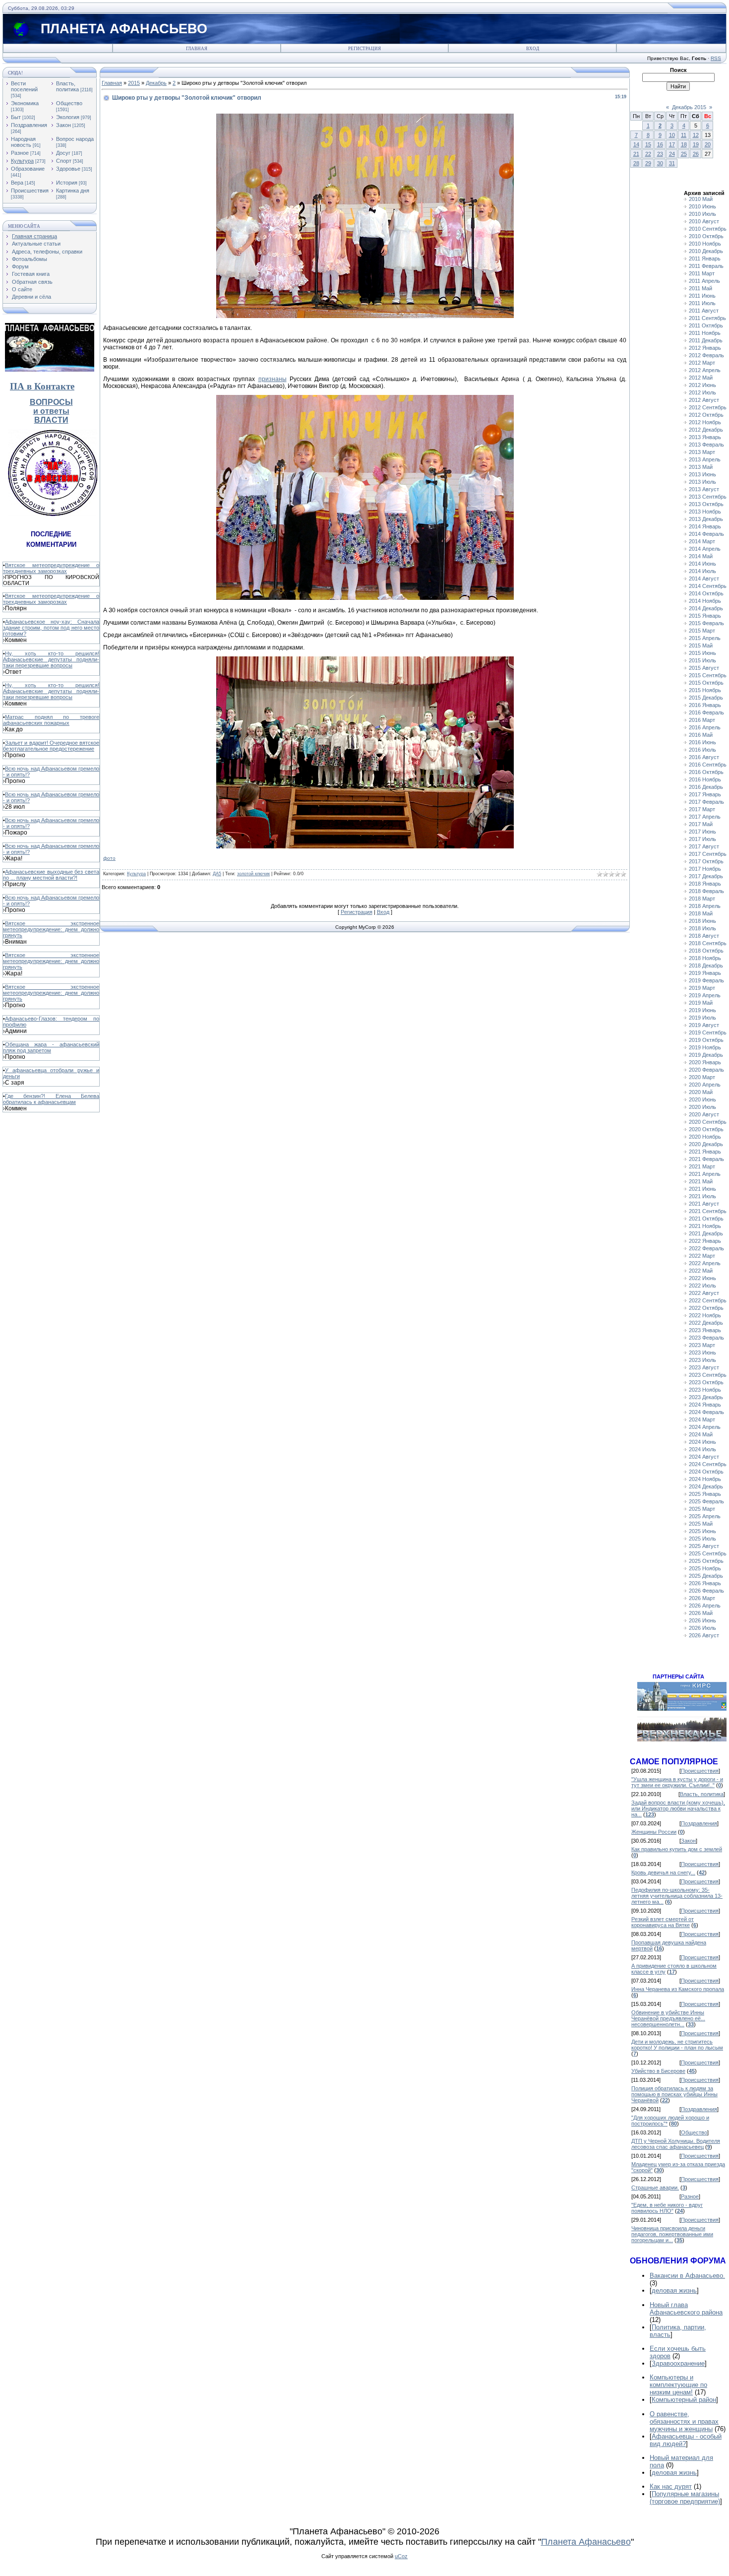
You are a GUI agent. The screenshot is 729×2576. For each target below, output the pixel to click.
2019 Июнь (702, 1010)
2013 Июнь (702, 474)
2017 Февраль (706, 802)
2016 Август (704, 757)
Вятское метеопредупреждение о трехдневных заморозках (51, 568)
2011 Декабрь (706, 340)
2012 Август (704, 400)
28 (636, 163)
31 (672, 163)
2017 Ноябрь (705, 869)
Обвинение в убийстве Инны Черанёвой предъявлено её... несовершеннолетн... (668, 2018)
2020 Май (701, 1092)
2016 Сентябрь (708, 765)
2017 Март (702, 809)
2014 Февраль (706, 534)
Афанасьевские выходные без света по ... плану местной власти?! (51, 875)
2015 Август (704, 668)
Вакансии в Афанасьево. (687, 2276)
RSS (716, 58)
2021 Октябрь (706, 1219)
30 (660, 163)
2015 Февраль (706, 623)
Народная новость (23, 142)
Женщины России (654, 1832)
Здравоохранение (678, 2363)
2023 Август (704, 1367)
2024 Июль (702, 1449)
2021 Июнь (702, 1189)
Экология (68, 117)
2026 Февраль (706, 1591)
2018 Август (704, 936)
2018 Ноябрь (705, 958)
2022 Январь (705, 1241)
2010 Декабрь (706, 251)
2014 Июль (702, 571)
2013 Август (704, 489)
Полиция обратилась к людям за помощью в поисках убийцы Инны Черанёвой (674, 2094)
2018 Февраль (706, 891)
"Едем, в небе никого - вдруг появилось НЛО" (667, 2208)
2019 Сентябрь (708, 1032)
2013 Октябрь (706, 504)
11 (684, 135)
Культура (22, 161)
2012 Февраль (706, 355)
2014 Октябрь (706, 593)
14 (636, 144)
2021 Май (701, 1181)
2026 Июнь (702, 1620)
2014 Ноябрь (705, 601)
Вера (17, 183)
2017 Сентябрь (708, 854)
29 (648, 163)
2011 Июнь (702, 296)
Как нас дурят (671, 2486)
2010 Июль (702, 214)
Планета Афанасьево (586, 2542)
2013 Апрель (705, 459)
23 (660, 154)
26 (696, 154)
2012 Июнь (702, 385)
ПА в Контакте (42, 386)
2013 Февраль (706, 445)
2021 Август (704, 1204)
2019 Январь (705, 973)
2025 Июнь (702, 1531)
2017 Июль (702, 839)
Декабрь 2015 (689, 107)
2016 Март (702, 720)
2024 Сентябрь (708, 1464)
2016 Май (701, 735)
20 (708, 144)
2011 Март (702, 273)
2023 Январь (705, 1330)
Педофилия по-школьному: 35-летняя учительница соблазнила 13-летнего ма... (677, 1896)
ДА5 (217, 874)
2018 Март (702, 899)
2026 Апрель (705, 1606)
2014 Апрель (705, 549)
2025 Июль (702, 1539)
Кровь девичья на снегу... (663, 1872)
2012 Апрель (705, 370)
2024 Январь (705, 1405)
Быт (16, 117)
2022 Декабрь (706, 1323)
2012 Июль (702, 392)
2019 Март (702, 988)
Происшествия (30, 191)
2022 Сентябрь (708, 1300)
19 (696, 144)
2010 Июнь (702, 206)
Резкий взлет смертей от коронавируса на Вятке (663, 1922)
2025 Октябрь (706, 1561)
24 (672, 154)
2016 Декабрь (706, 787)
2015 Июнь (702, 653)
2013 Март (702, 452)
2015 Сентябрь (708, 675)
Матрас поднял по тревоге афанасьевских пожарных (51, 720)
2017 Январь (705, 794)
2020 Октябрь (706, 1129)
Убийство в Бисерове (658, 2071)
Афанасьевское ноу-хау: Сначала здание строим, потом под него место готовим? (51, 628)
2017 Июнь (702, 832)
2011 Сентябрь (707, 318)
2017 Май (701, 824)
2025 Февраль (706, 1501)
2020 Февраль (706, 1070)
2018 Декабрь (706, 966)
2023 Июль (702, 1360)
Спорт (64, 161)
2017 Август (704, 846)
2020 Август (704, 1114)
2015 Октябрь (706, 683)
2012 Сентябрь (708, 407)
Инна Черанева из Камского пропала (678, 1989)
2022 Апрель (705, 1263)
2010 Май (701, 199)
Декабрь (156, 83)
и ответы (51, 411)
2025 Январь (705, 1494)
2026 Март (702, 1598)
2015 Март (702, 631)
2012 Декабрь (706, 430)
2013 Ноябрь (705, 512)
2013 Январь (705, 437)
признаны (273, 379)
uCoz (401, 2556)
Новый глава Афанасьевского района (686, 2309)
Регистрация (364, 49)
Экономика (25, 103)
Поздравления (29, 125)
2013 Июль (702, 482)
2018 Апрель (705, 906)
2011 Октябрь (706, 325)
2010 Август (704, 221)
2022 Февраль (706, 1248)
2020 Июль (702, 1107)
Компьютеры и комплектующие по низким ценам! (678, 2385)
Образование (28, 169)
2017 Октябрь (706, 861)
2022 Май (701, 1271)
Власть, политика (67, 86)
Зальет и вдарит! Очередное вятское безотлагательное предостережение (51, 746)
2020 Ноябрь (705, 1137)
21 (636, 154)
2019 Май (701, 1003)
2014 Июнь (702, 564)
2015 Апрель (705, 638)
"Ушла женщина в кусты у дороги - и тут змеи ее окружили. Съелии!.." (677, 1782)
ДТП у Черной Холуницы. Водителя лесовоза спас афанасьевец (676, 2144)
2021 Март (702, 1166)
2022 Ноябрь (705, 1315)
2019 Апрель (705, 995)
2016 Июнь (702, 742)
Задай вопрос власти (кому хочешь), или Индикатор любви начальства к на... (678, 1808)
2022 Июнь (702, 1278)
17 (672, 144)
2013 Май (701, 467)
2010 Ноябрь (705, 244)
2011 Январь (705, 258)
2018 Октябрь (706, 951)
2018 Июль (702, 928)
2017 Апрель (705, 817)
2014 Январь (705, 526)
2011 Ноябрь (705, 333)
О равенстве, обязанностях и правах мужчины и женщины (684, 2421)
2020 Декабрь (706, 1144)
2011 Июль (702, 303)
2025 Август (704, 1546)
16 (660, 144)
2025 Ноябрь (705, 1568)
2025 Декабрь (706, 1576)
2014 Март (702, 541)
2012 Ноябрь (705, 422)
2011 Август (704, 311)
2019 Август (704, 1025)
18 (684, 144)
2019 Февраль (706, 980)
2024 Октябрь (706, 1472)
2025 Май (701, 1524)
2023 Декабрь (706, 1397)
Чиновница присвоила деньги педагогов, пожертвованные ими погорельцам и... (672, 2234)
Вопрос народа (75, 139)
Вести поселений (24, 86)
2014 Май (701, 556)
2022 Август (704, 1293)
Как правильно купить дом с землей (677, 1849)
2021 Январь (705, 1152)
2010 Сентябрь (708, 229)
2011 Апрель (704, 281)
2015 (134, 83)
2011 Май (700, 288)
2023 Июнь (702, 1352)
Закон (63, 125)
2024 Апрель (705, 1427)
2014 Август (704, 579)
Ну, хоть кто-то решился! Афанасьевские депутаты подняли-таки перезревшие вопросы (51, 659)
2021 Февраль (706, 1159)
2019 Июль (702, 1018)
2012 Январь (705, 348)
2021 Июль (702, 1196)
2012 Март (702, 363)
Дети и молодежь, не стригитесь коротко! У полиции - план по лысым (677, 2045)
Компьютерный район (684, 2400)
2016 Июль (702, 750)
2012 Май (701, 378)
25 (684, 154)
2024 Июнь (702, 1442)
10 (672, 135)
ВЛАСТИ (51, 420)
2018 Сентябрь (708, 943)
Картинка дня (73, 191)
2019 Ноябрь (705, 1047)
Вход (533, 49)
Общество (69, 103)
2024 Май (701, 1434)
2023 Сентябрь (708, 1375)
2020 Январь (705, 1062)
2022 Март (702, 1256)
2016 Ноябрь (705, 779)
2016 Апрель (705, 727)
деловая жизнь (674, 2290)
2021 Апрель (705, 1174)
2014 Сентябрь (708, 586)
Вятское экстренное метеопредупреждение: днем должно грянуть (51, 929)
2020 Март (702, 1077)
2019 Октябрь (706, 1040)
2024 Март (702, 1419)
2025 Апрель (705, 1516)
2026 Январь (705, 1583)
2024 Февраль (706, 1412)
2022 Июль (702, 1286)
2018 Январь (705, 884)
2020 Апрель (705, 1085)
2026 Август (704, 1635)
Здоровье (68, 169)
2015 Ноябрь (705, 690)
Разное (20, 153)
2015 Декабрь (706, 698)
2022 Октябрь (706, 1308)
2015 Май (701, 645)
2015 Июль (702, 660)
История (67, 183)
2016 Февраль (706, 712)
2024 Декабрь (706, 1486)
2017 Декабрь (706, 876)
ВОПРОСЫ (51, 402)
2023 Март (702, 1345)
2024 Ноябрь (705, 1479)
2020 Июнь (702, 1099)
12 (696, 135)
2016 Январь (705, 705)
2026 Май (701, 1613)
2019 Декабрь (706, 1055)
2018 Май (701, 913)
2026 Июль (702, 1628)
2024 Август (704, 1457)
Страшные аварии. (655, 2188)
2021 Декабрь (706, 1233)
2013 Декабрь (706, 519)
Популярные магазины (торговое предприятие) (685, 2498)
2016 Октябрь (706, 772)
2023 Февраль (706, 1338)
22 (648, 154)
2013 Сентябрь (708, 497)
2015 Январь (705, 616)
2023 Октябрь (706, 1382)
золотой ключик (253, 874)
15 (648, 144)
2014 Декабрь (706, 608)
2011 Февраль (706, 266)
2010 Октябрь (706, 236)
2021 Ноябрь (705, 1226)
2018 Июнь (702, 921)
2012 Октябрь (706, 415)
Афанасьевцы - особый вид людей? (686, 2440)
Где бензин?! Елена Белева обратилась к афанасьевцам (51, 1099)
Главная (197, 49)
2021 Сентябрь (708, 1211)
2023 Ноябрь (705, 1390)
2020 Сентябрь (708, 1122)
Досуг (63, 153)
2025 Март (702, 1509)
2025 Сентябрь (708, 1553)
